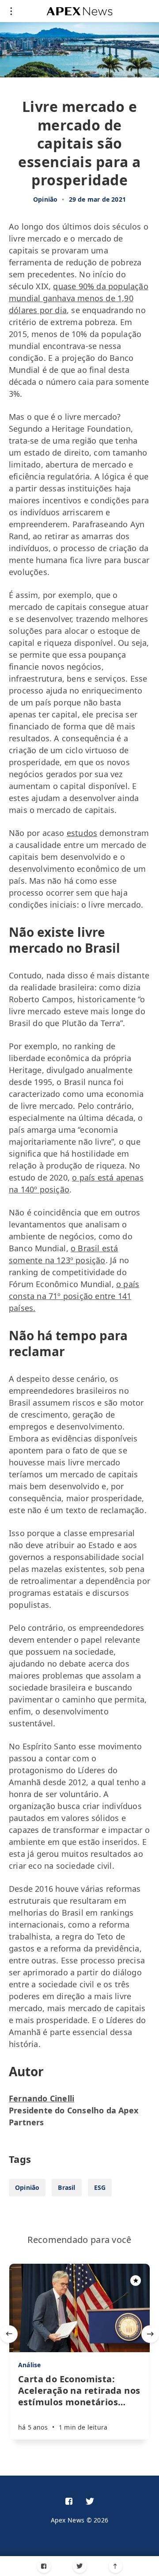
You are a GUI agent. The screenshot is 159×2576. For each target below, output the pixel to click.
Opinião (45, 199)
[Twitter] (80, 2566)
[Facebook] (44, 2566)
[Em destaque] (136, 2281)
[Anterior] (9, 2334)
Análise (29, 2365)
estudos (82, 833)
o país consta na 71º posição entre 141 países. (74, 1296)
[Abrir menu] (11, 11)
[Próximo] (150, 2334)
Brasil (66, 2187)
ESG (100, 2187)
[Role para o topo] (115, 2566)
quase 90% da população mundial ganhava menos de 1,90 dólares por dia (79, 298)
